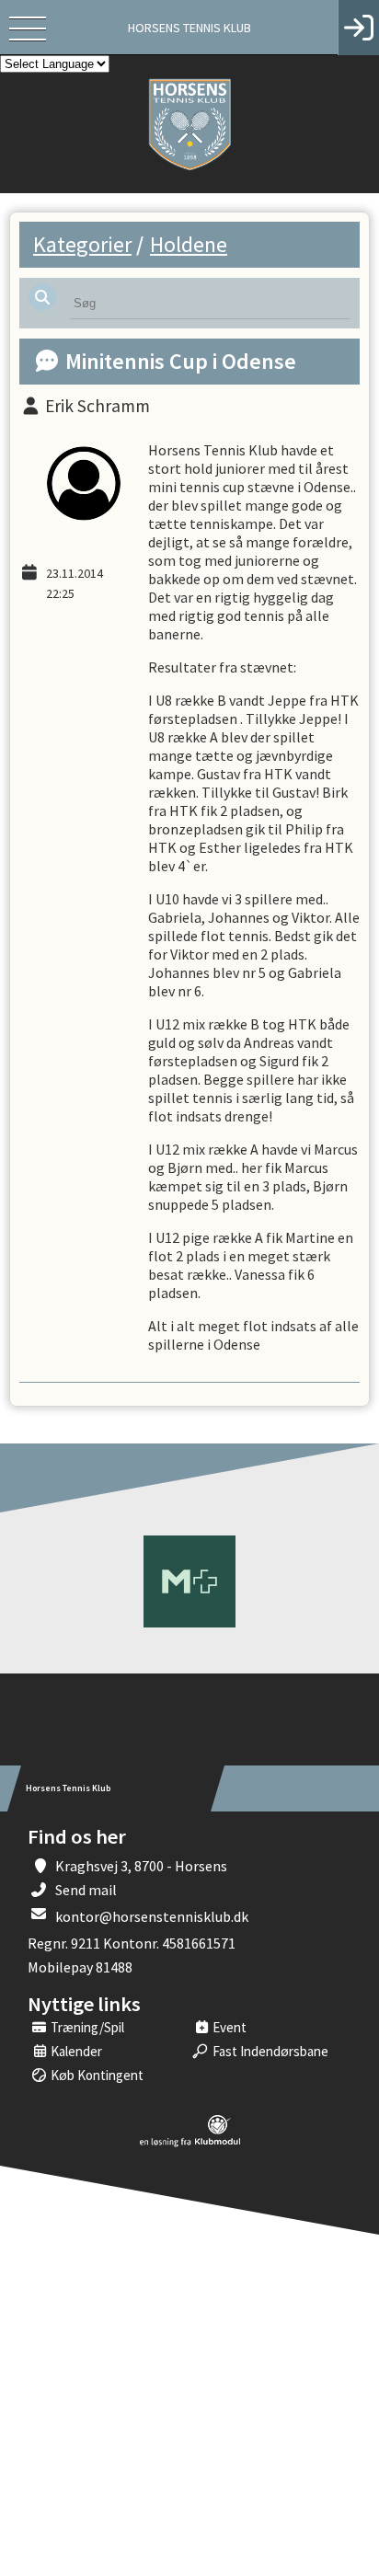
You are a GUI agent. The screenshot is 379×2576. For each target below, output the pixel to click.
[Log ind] (358, 28)
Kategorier (82, 244)
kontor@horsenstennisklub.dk (152, 1916)
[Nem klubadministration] (190, 2144)
